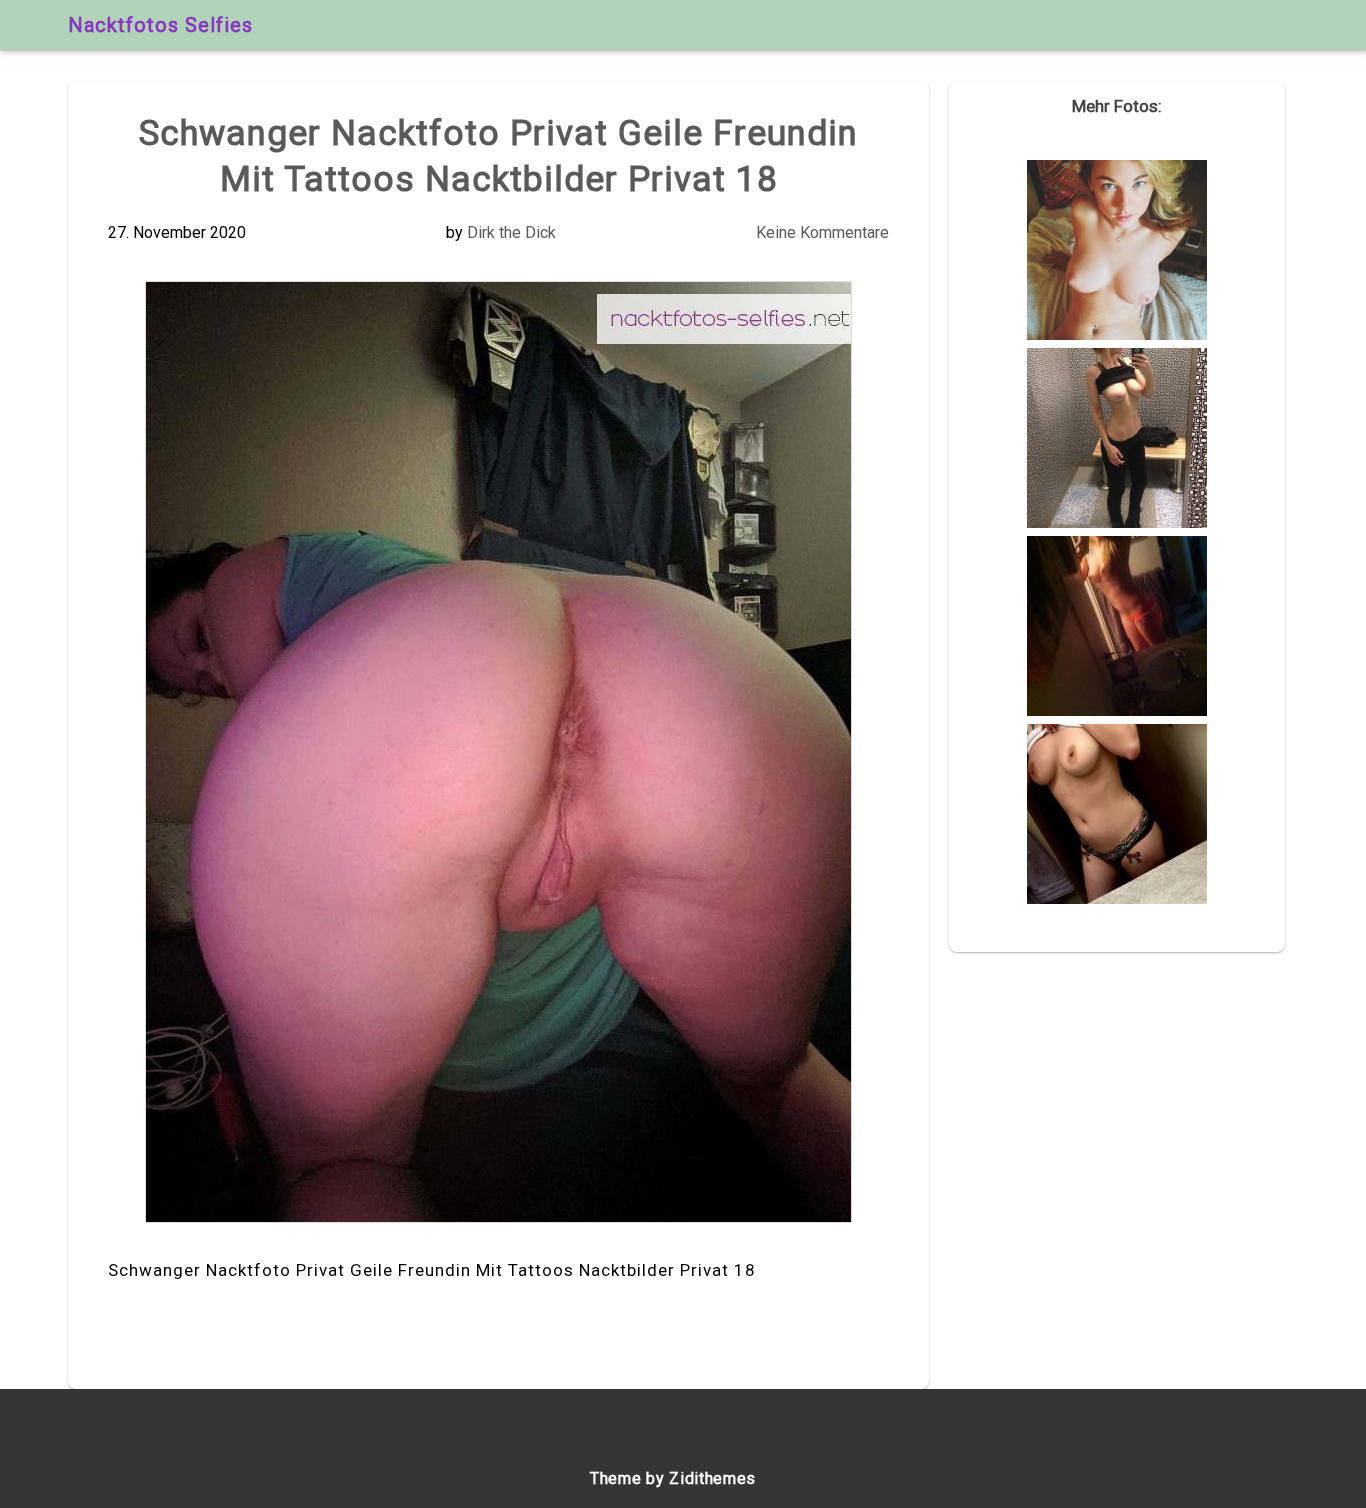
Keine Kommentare (822, 232)
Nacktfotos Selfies (160, 25)
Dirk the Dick (511, 232)
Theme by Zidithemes (673, 1478)
